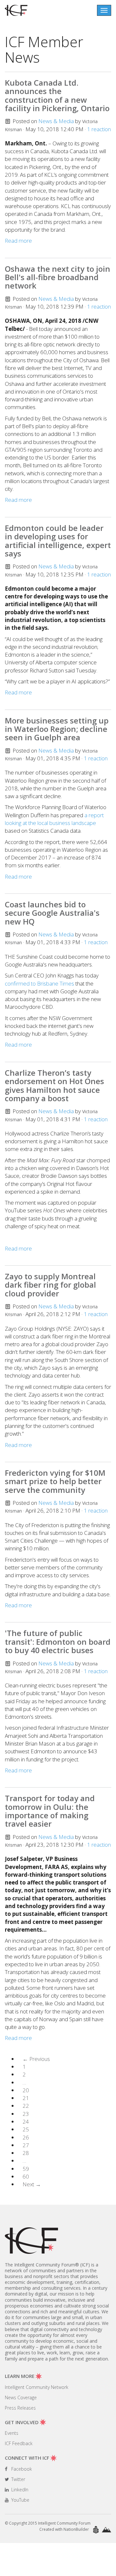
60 (26, 2176)
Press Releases (20, 2408)
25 (26, 2129)
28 (26, 2153)
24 (26, 2122)
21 (26, 2098)
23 (26, 2114)
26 (26, 2137)
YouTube (20, 2500)
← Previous (36, 2059)
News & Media (56, 121)
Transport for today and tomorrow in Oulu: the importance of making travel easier (50, 1811)
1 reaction (99, 129)
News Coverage (21, 2397)
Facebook (21, 2469)
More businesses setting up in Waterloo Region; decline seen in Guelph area (57, 729)
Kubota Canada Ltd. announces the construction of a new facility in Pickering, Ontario (57, 95)
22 (26, 2106)
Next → (32, 2184)
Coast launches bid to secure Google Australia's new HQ (52, 913)
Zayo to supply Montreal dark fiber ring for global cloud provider (50, 1285)
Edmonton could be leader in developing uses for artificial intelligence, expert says (58, 541)
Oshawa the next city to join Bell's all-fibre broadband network (58, 277)
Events (12, 2433)
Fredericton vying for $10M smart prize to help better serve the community (55, 1481)
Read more (18, 241)
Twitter (18, 2479)
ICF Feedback (19, 2443)
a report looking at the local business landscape (54, 819)
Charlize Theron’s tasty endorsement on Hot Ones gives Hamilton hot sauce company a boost (54, 1085)
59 (26, 2169)
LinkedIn (19, 2490)
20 (26, 2090)
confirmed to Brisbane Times (39, 983)
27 (26, 2145)
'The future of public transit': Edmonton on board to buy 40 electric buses (58, 1642)
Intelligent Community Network (37, 2387)
